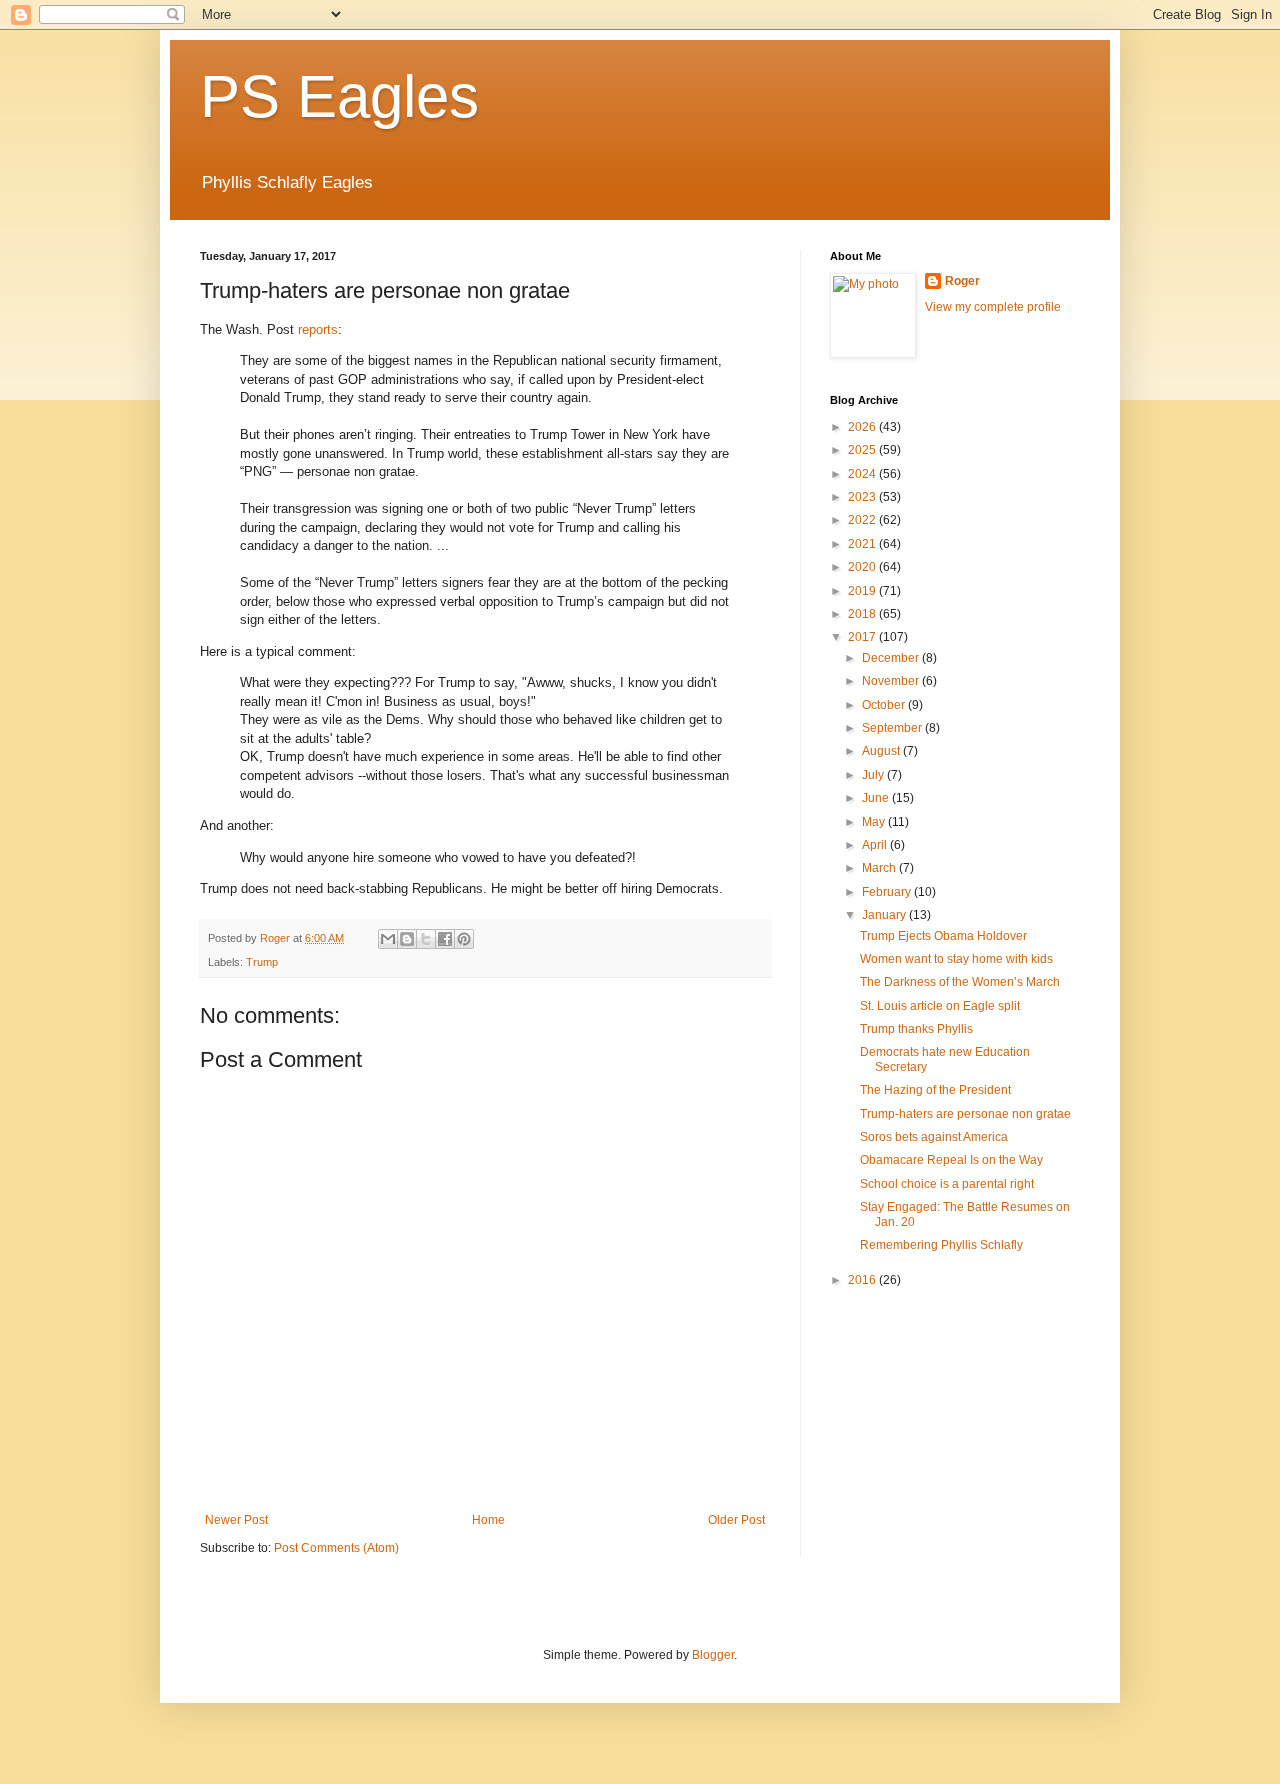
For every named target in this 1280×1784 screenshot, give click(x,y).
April (876, 845)
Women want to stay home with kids (956, 959)
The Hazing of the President (935, 1090)
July (874, 775)
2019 (863, 591)
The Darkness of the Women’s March (960, 982)
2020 (863, 567)
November (892, 681)
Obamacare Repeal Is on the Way (951, 1160)
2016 (863, 1280)
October (885, 705)
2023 (863, 497)
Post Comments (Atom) (336, 1548)
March (880, 868)
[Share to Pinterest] (464, 939)
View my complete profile (993, 307)
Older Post (736, 1520)
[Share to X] (426, 939)
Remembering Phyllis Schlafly (941, 1245)
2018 (863, 614)
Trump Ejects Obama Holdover (943, 936)
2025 (863, 450)
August (882, 751)
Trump (262, 962)
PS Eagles (339, 96)
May (875, 822)
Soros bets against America (934, 1137)
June (877, 798)
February (888, 892)
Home (488, 1520)
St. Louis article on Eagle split (940, 1006)
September (893, 728)
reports (318, 329)
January (885, 915)
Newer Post (236, 1520)
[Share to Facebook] (445, 939)
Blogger (713, 1655)
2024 (863, 474)
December (892, 658)
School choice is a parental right (947, 1184)
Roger (962, 281)
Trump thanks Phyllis (916, 1029)
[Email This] (388, 939)
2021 (863, 544)
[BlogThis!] (407, 939)
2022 (863, 520)
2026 (863, 427)
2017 (863, 637)
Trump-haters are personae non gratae (965, 1114)
